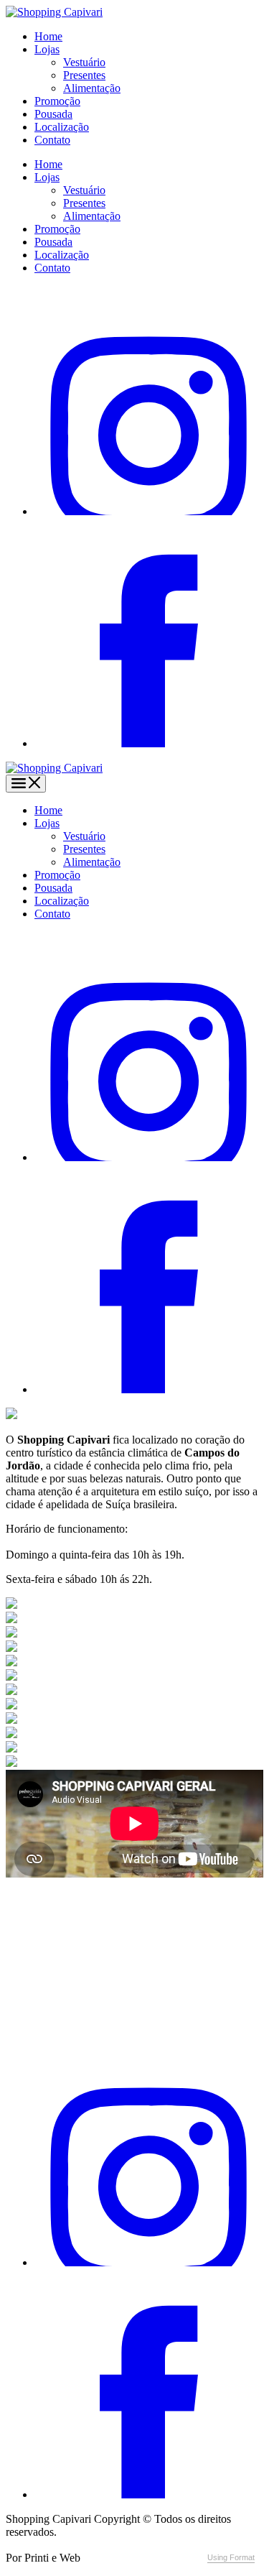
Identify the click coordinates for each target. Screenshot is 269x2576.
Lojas (47, 49)
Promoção (57, 101)
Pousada (53, 114)
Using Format (231, 2557)
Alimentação (92, 88)
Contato (52, 140)
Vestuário (84, 62)
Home (48, 36)
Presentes (84, 75)
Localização (62, 127)
